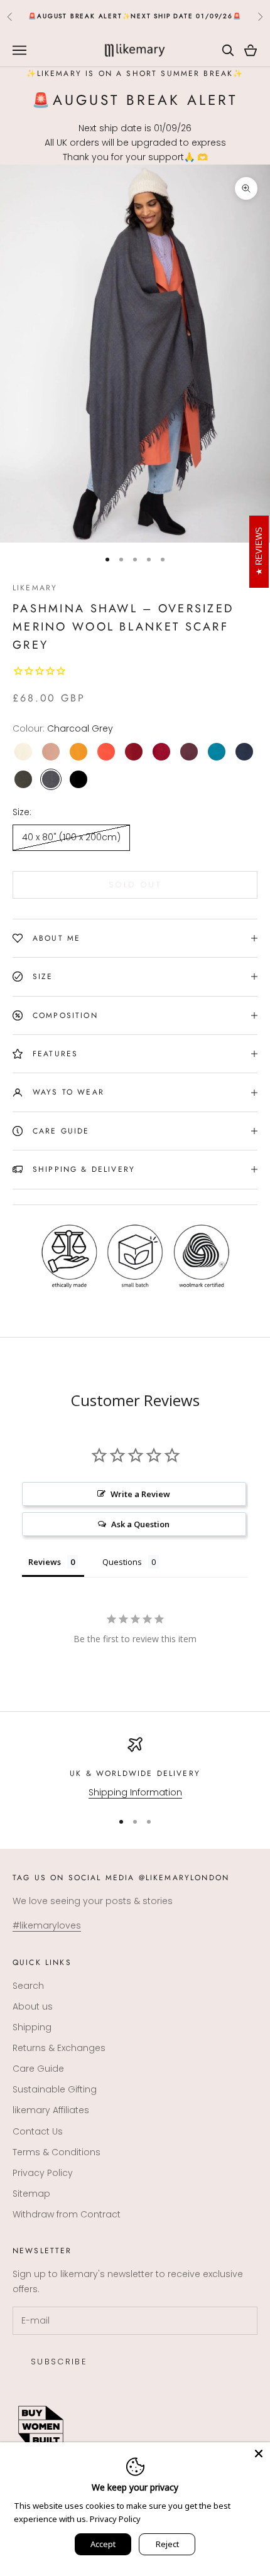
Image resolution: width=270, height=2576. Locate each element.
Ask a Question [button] (140, 1524)
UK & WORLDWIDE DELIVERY (135, 1773)
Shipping (32, 2027)
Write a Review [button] (140, 1494)
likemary (35, 588)
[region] (135, 1768)
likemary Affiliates (51, 2110)
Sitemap (31, 2194)
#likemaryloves (47, 1925)
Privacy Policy (43, 2173)
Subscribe (59, 2362)
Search (28, 1986)
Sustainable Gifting (55, 2089)
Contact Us (38, 2131)
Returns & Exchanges (59, 2048)
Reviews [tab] (45, 1562)
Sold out (135, 885)
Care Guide (38, 2069)
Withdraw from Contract (67, 2214)
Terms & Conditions (57, 2152)
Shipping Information (135, 1792)
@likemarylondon (184, 1878)
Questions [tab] (122, 1562)
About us (33, 2006)
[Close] (259, 2454)
